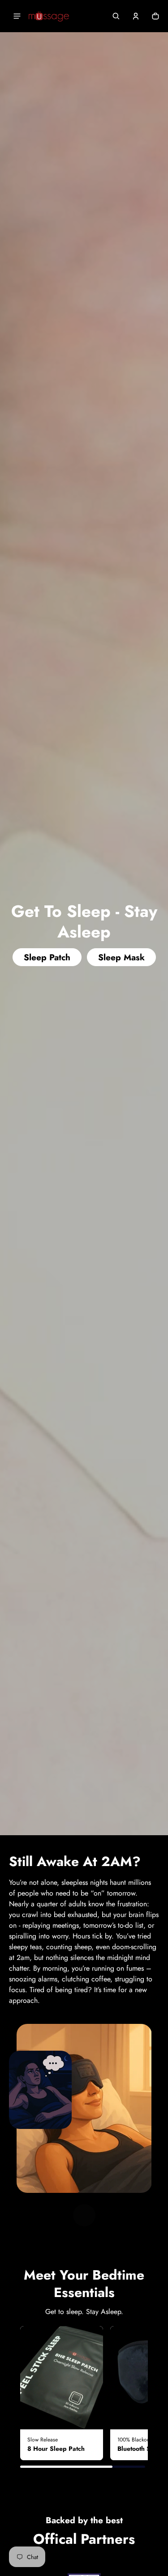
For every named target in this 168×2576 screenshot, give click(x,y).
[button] (116, 16)
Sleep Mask (121, 957)
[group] (62, 2393)
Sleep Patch (47, 957)
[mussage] (49, 16)
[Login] (136, 16)
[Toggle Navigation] (17, 16)
